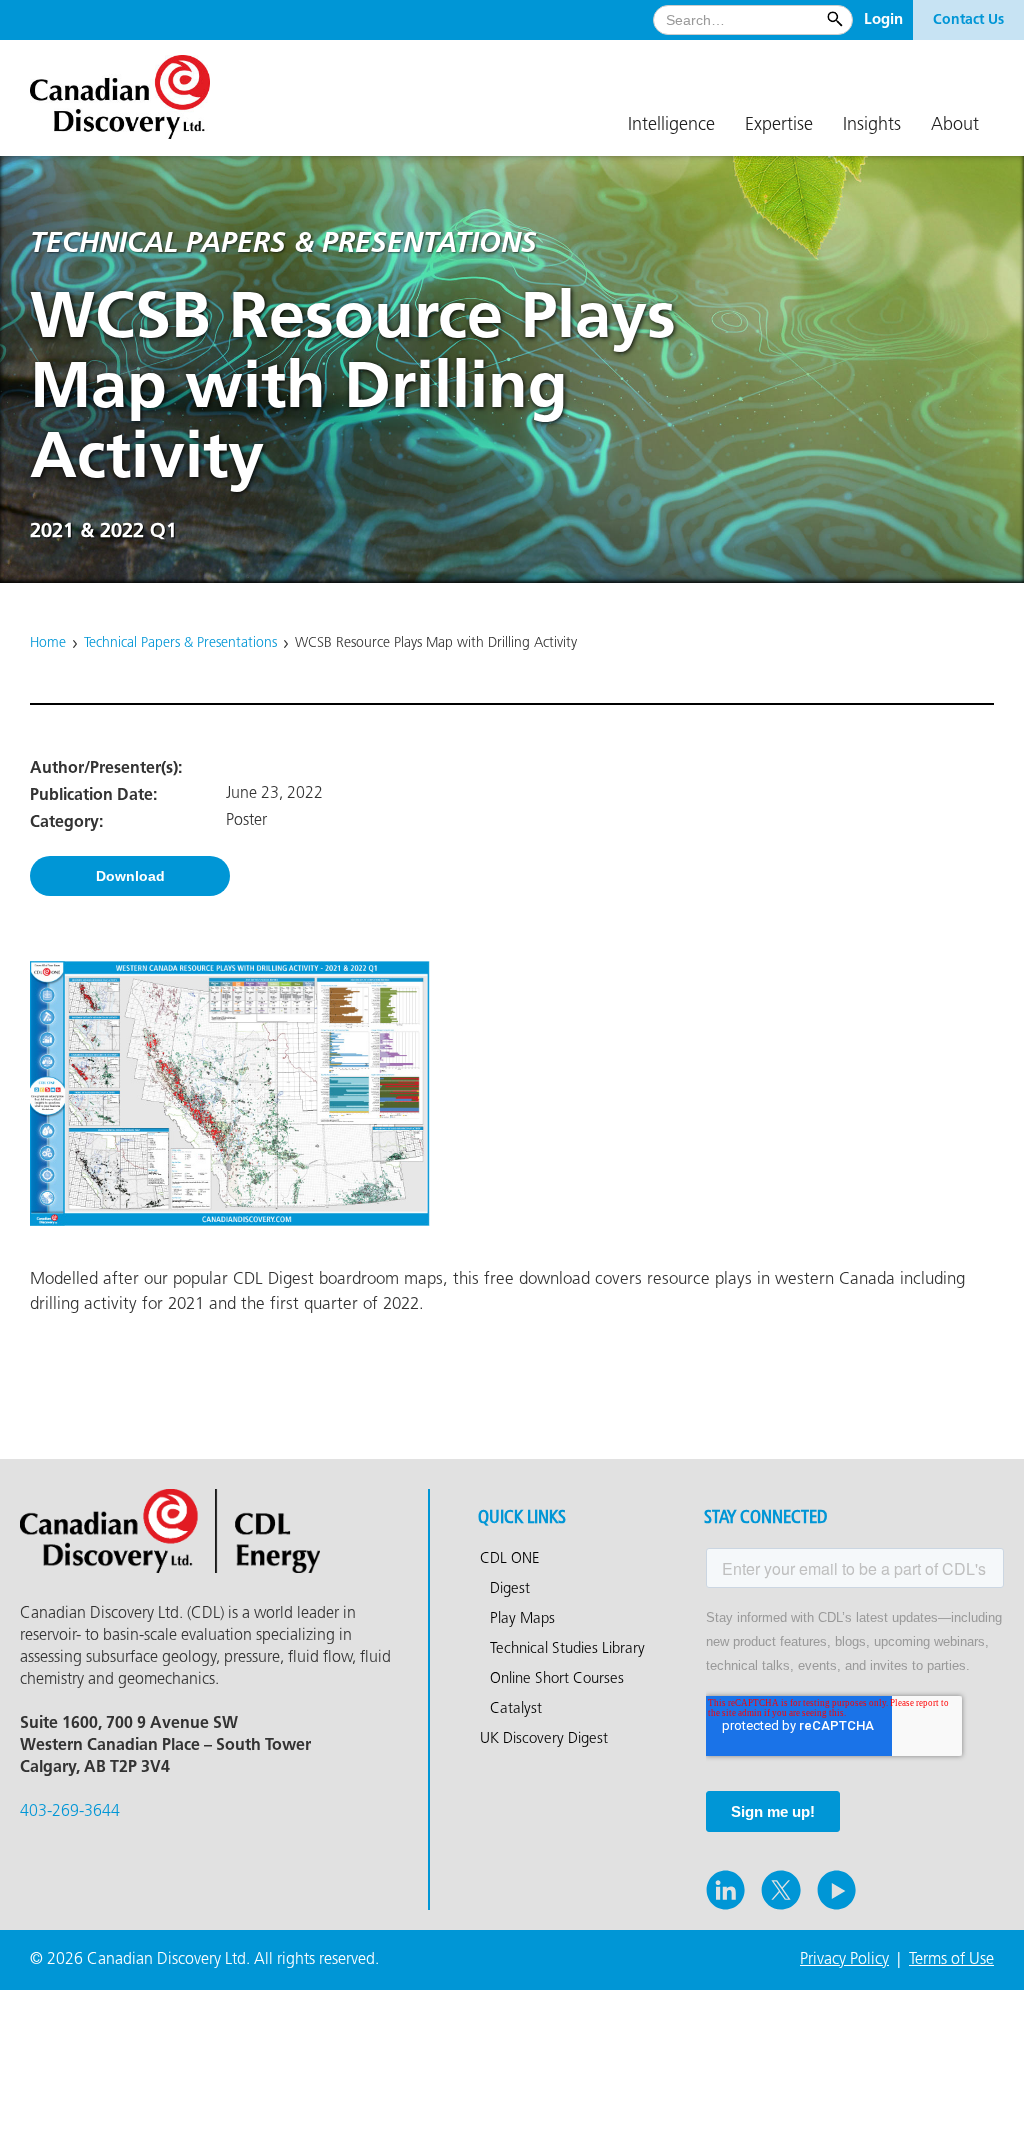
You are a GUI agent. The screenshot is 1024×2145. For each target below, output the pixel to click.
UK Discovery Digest (544, 1739)
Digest (510, 1589)
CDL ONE (510, 1559)
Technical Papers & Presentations (180, 643)
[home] (130, 89)
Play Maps (522, 1619)
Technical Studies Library (567, 1649)
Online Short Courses (557, 1679)
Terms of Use (951, 1959)
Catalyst (516, 1709)
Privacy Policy (844, 1959)
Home (48, 643)
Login (883, 20)
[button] (671, 126)
